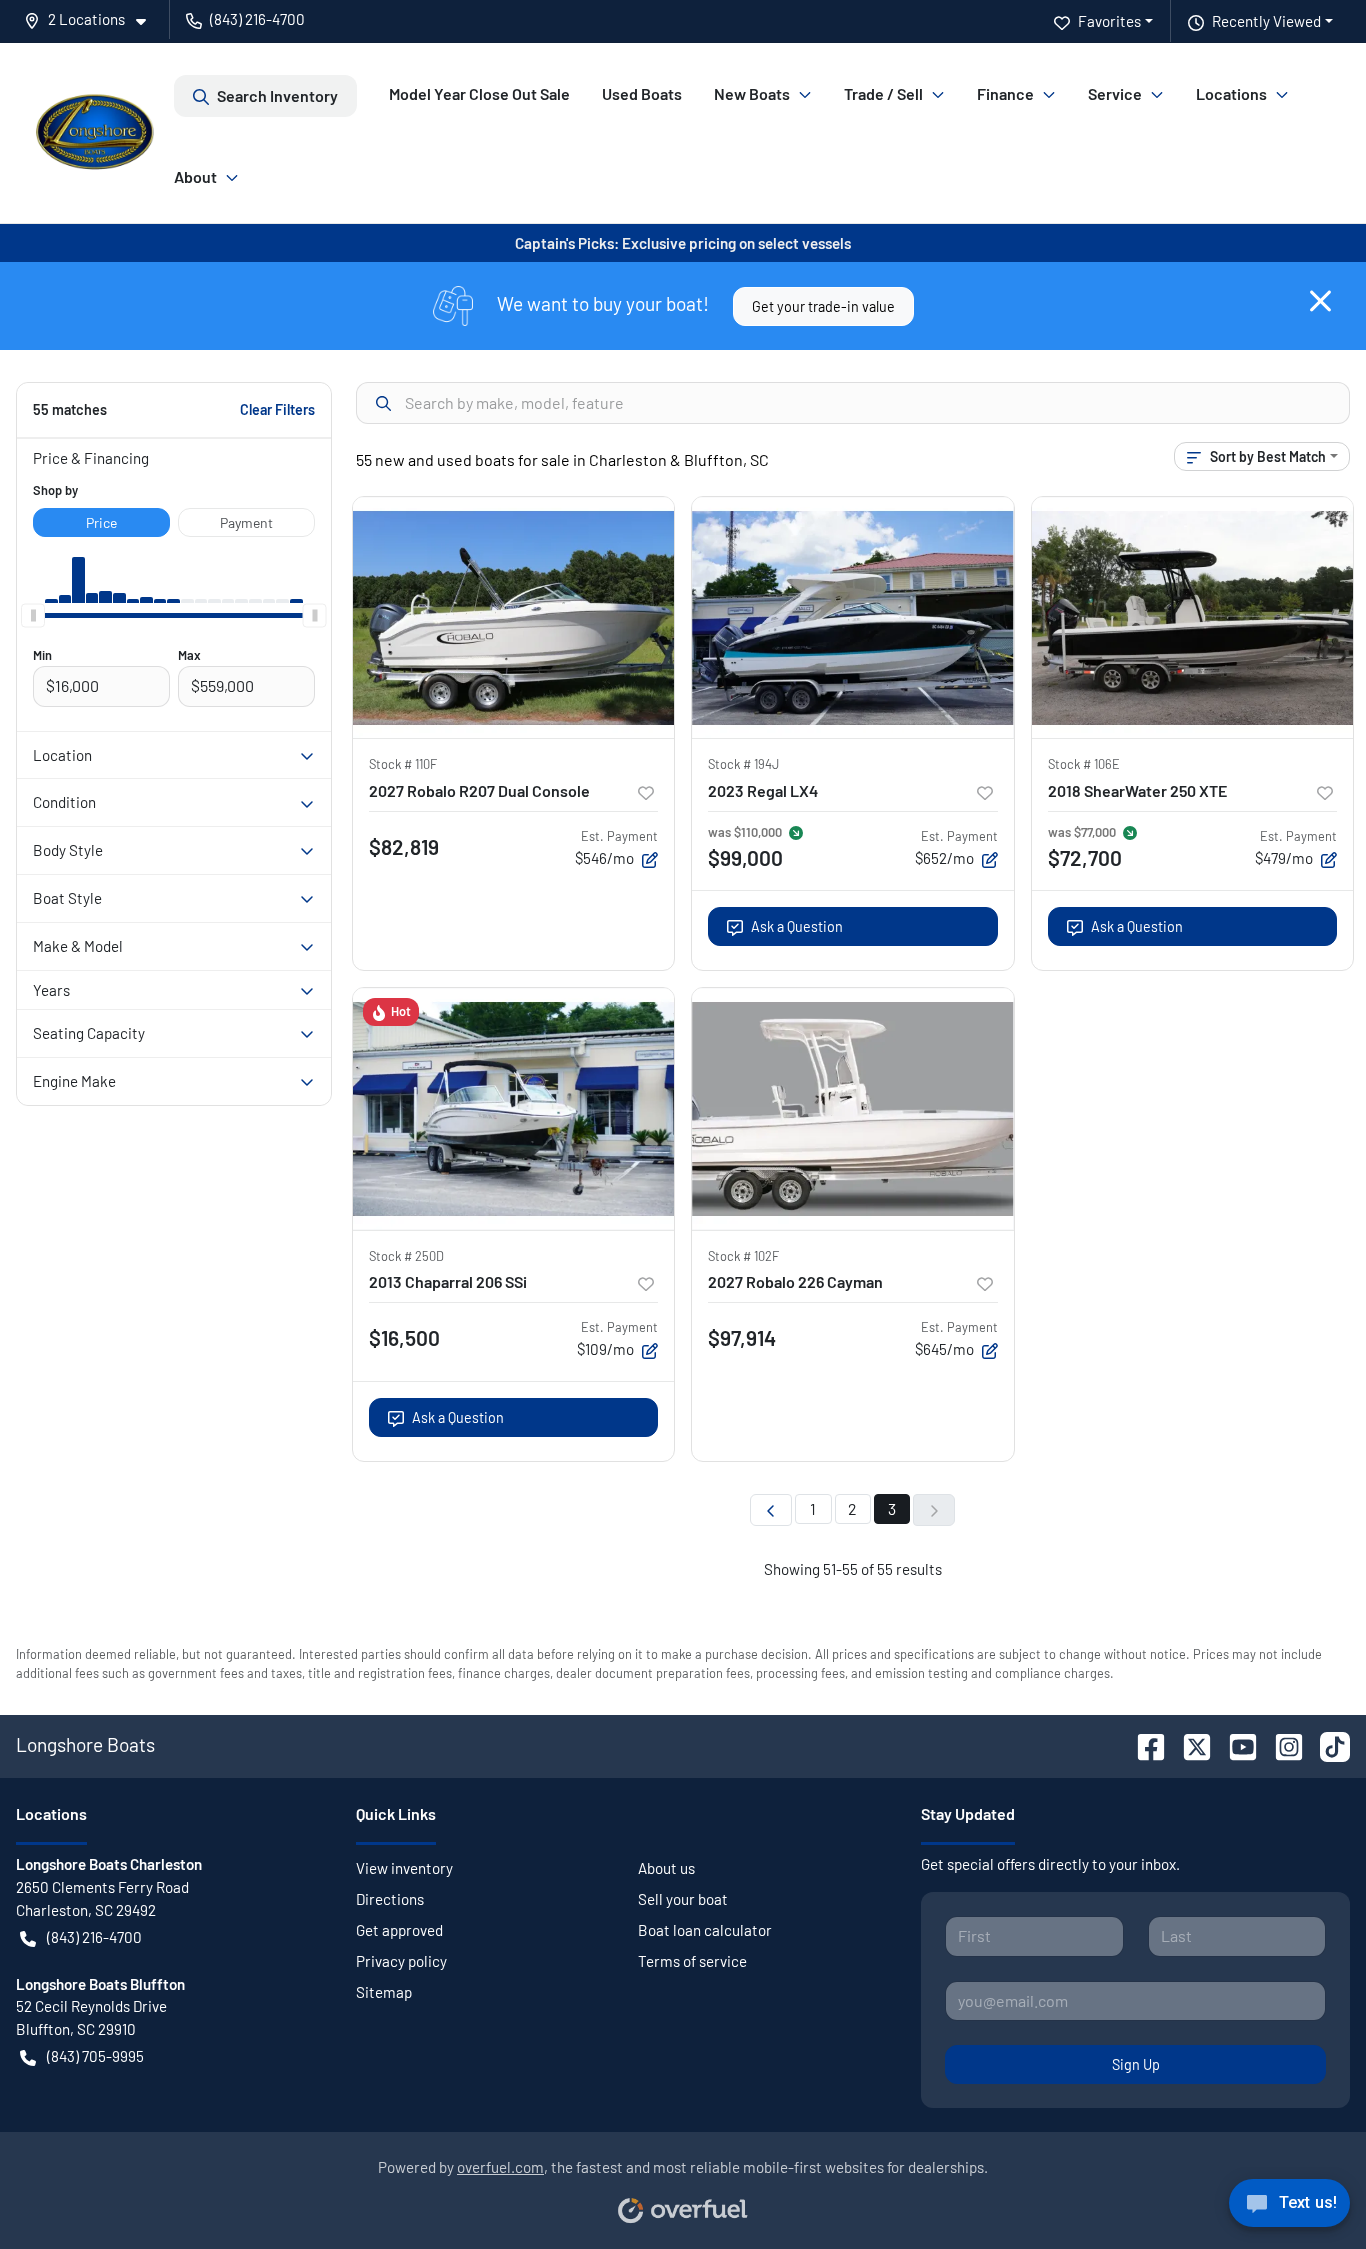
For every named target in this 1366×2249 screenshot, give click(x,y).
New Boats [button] (752, 93)
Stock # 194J (743, 764)
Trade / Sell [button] (883, 93)
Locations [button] (1231, 93)
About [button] (195, 176)
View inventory (404, 1868)
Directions (390, 1899)
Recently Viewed (1266, 21)
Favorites (1109, 21)
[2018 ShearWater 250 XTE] (1193, 617)
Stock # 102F (743, 1256)
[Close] (1320, 301)
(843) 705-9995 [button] (95, 2056)
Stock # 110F (403, 764)
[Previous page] (771, 1510)
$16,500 (404, 1337)
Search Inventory (277, 95)
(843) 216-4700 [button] (257, 19)
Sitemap (384, 1992)
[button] (93, 19)
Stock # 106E (1084, 764)
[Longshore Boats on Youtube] (1235, 1744)
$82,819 (404, 846)
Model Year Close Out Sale (479, 93)
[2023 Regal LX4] (853, 617)
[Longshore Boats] (95, 133)
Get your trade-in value (823, 306)
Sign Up (1136, 2064)
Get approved (399, 1930)
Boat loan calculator (705, 1930)
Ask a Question (797, 926)
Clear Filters (277, 409)
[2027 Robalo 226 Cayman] (853, 1108)
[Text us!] (1289, 2208)
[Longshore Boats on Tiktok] (1327, 1744)
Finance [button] (1005, 93)
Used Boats (642, 93)
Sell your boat (683, 1899)
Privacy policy (401, 1961)
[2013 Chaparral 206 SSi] (514, 1108)
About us (666, 1868)
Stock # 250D (406, 1256)
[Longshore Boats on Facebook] (1143, 1744)
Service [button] (1115, 93)
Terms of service (692, 1961)
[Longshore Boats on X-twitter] (1189, 1744)
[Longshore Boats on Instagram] (1281, 1744)
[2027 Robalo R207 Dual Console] (514, 617)
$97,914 (742, 1337)
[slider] (33, 615)
